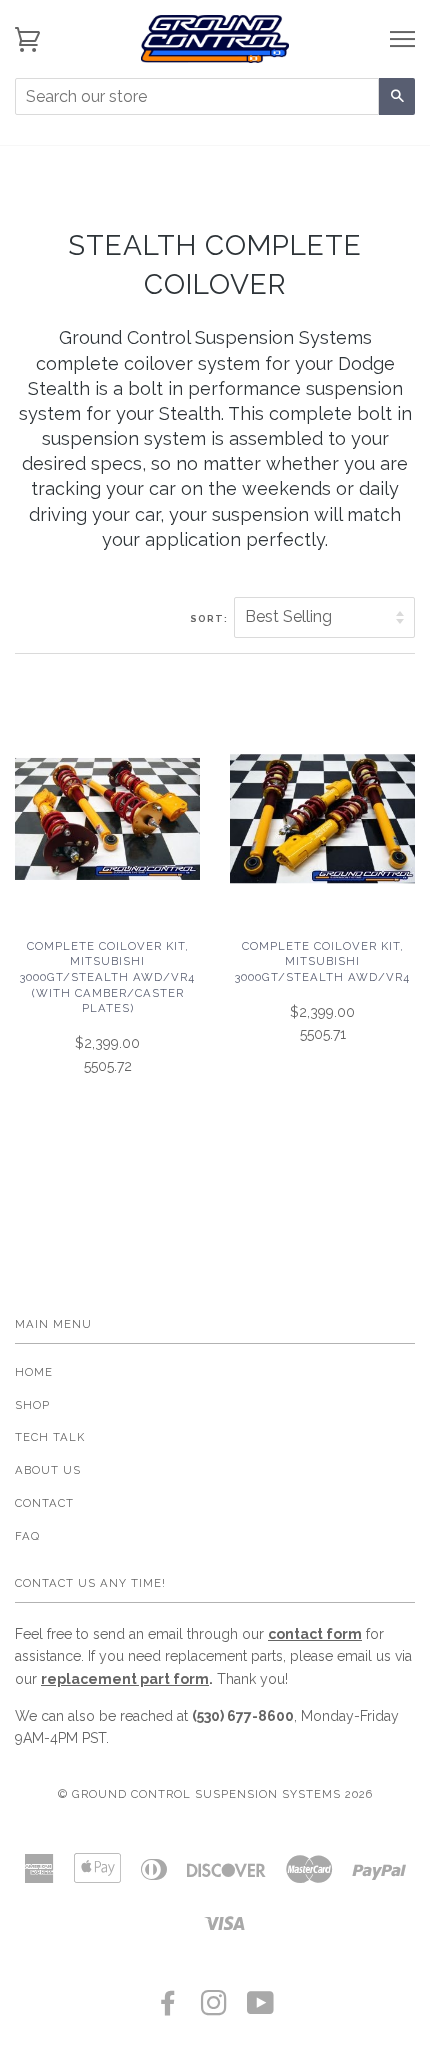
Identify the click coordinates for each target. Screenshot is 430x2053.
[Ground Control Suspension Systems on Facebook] (168, 2009)
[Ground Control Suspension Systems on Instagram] (214, 2009)
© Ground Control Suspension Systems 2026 (215, 1794)
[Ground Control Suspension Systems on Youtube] (261, 2009)
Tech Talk (50, 1437)
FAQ (27, 1536)
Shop (32, 1405)
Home (34, 1372)
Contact (44, 1503)
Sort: (210, 618)
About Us (48, 1470)
